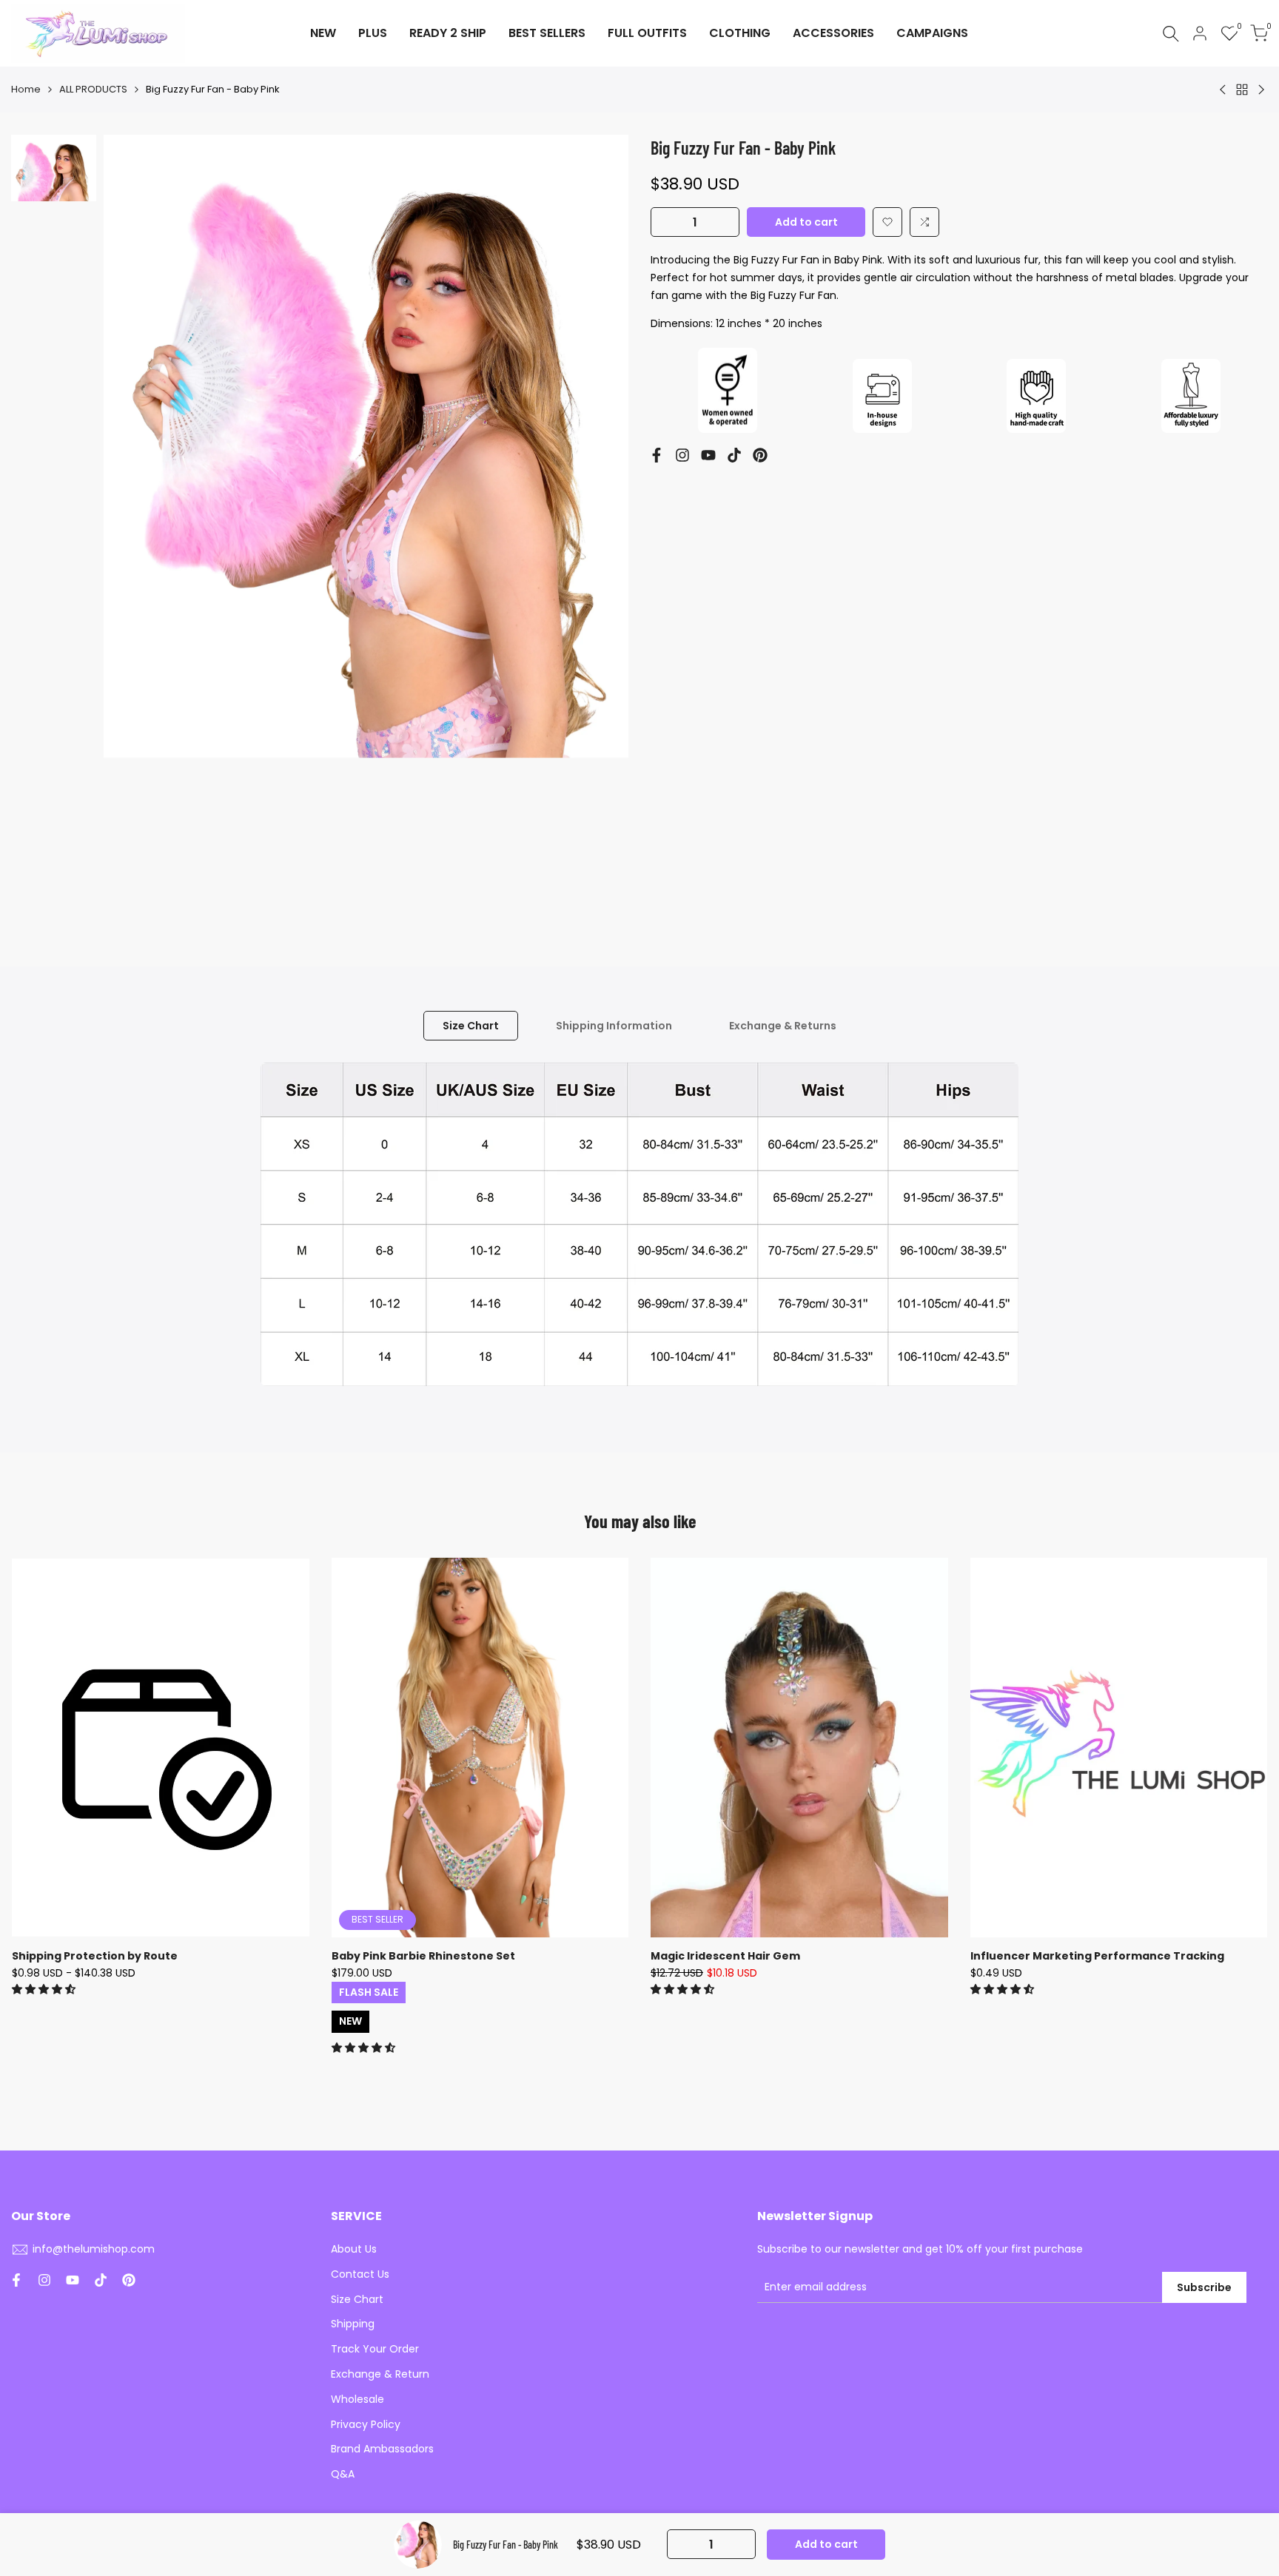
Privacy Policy (366, 2424)
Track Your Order (375, 2349)
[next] (599, 528)
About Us (354, 2249)
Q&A (343, 2474)
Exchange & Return (380, 2374)
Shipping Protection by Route (95, 1956)
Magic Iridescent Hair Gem (725, 1956)
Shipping (353, 2324)
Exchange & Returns (783, 1026)
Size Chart (471, 1026)
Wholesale (357, 2399)
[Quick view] (296, 1643)
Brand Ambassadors (382, 2449)
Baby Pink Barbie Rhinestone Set (423, 1956)
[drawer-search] (1171, 34)
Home (26, 89)
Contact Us (360, 2274)
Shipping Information (614, 1026)
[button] (887, 222)
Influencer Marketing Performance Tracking (1097, 1956)
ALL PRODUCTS (93, 89)
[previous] (133, 528)
